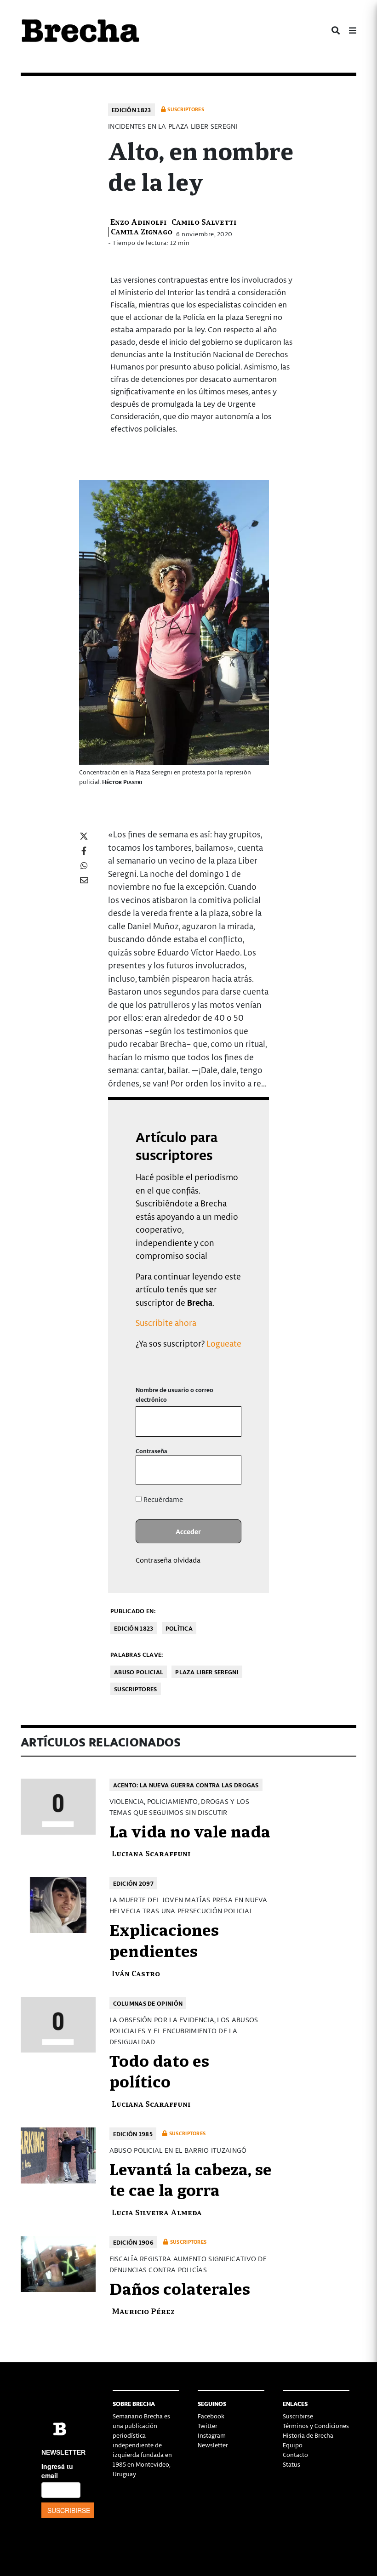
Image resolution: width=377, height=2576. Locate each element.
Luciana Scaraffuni (151, 1853)
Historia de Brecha (308, 2435)
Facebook (211, 2416)
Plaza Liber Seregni (207, 1672)
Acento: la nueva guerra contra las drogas (186, 1785)
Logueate (224, 1343)
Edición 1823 (131, 110)
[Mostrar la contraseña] (228, 1470)
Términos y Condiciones (316, 2425)
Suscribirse (298, 2416)
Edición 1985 (133, 2134)
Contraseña (151, 1451)
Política (179, 1628)
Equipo (293, 2445)
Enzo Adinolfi (138, 221)
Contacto (295, 2454)
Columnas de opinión (148, 2003)
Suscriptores (136, 1689)
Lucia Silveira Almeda (157, 2212)
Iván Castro (136, 1973)
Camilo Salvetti (204, 221)
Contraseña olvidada (168, 1560)
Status (291, 2464)
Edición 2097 (134, 1883)
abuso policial (139, 1672)
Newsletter (213, 2445)
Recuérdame (162, 1499)
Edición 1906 (134, 2242)
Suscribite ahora (166, 1322)
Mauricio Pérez (143, 2311)
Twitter (208, 2425)
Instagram (212, 2435)
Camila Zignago (142, 231)
